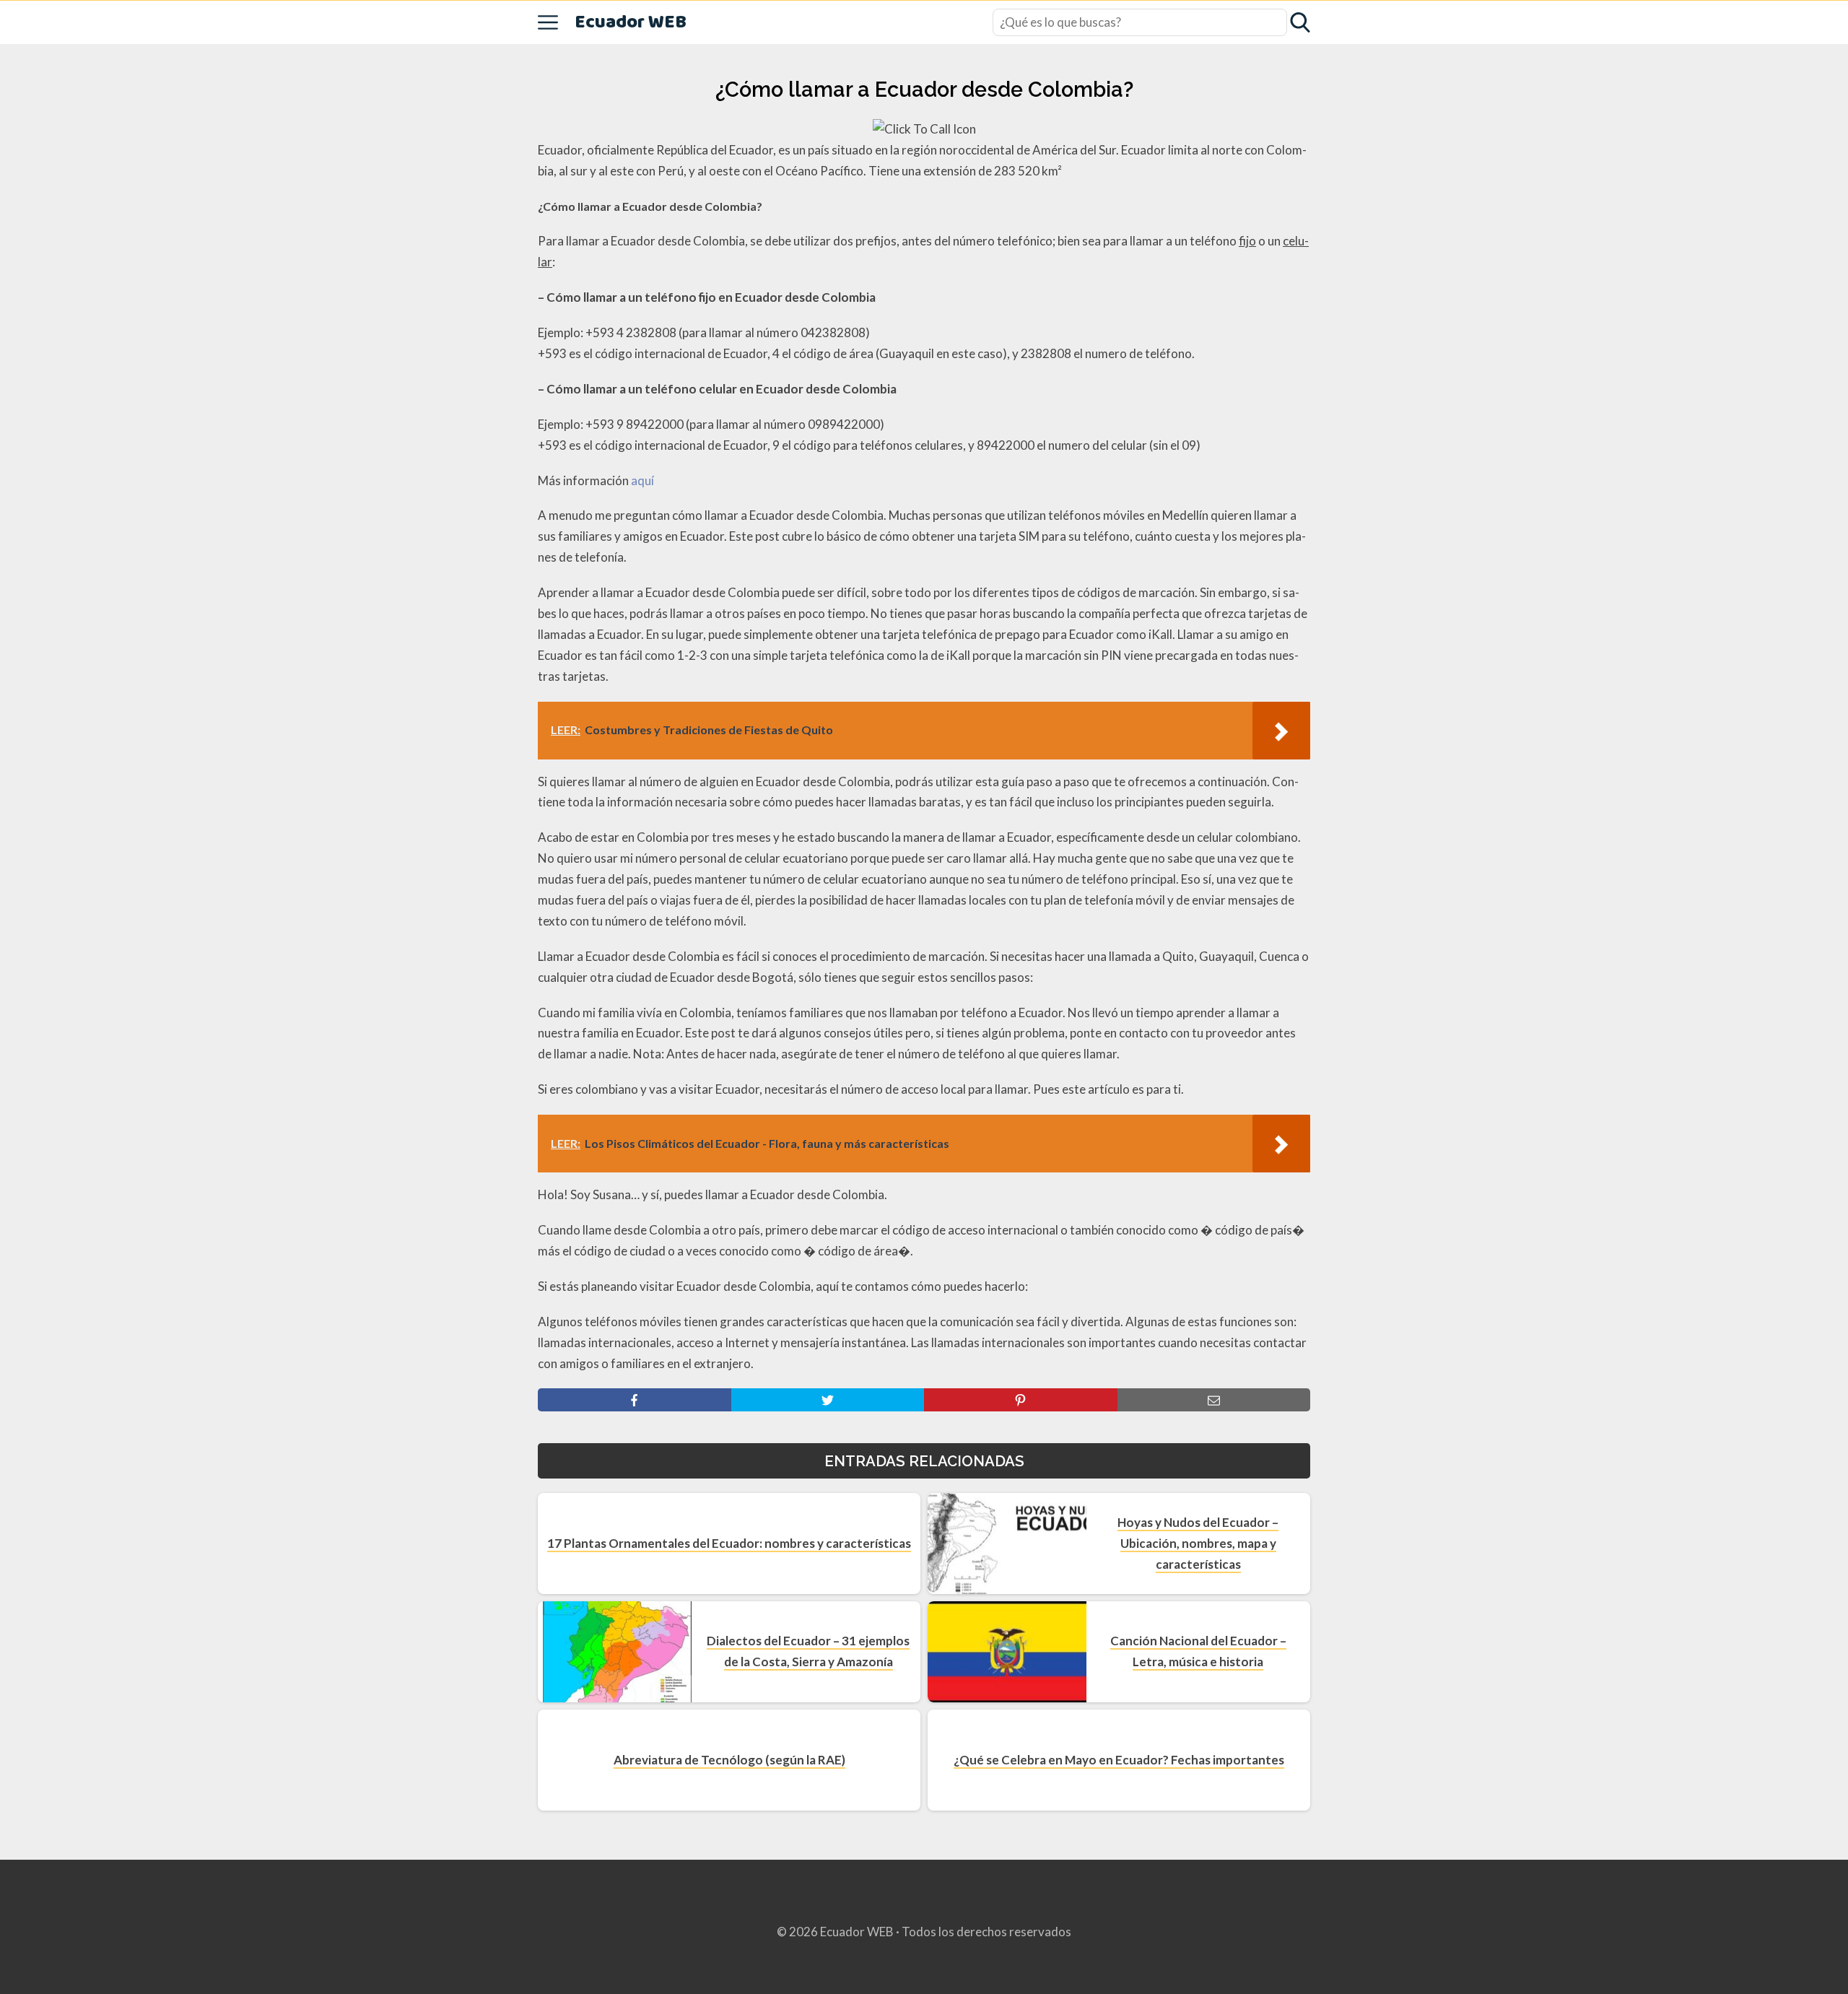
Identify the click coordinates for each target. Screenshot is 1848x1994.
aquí (642, 480)
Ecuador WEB (631, 23)
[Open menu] (548, 22)
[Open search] (1300, 22)
